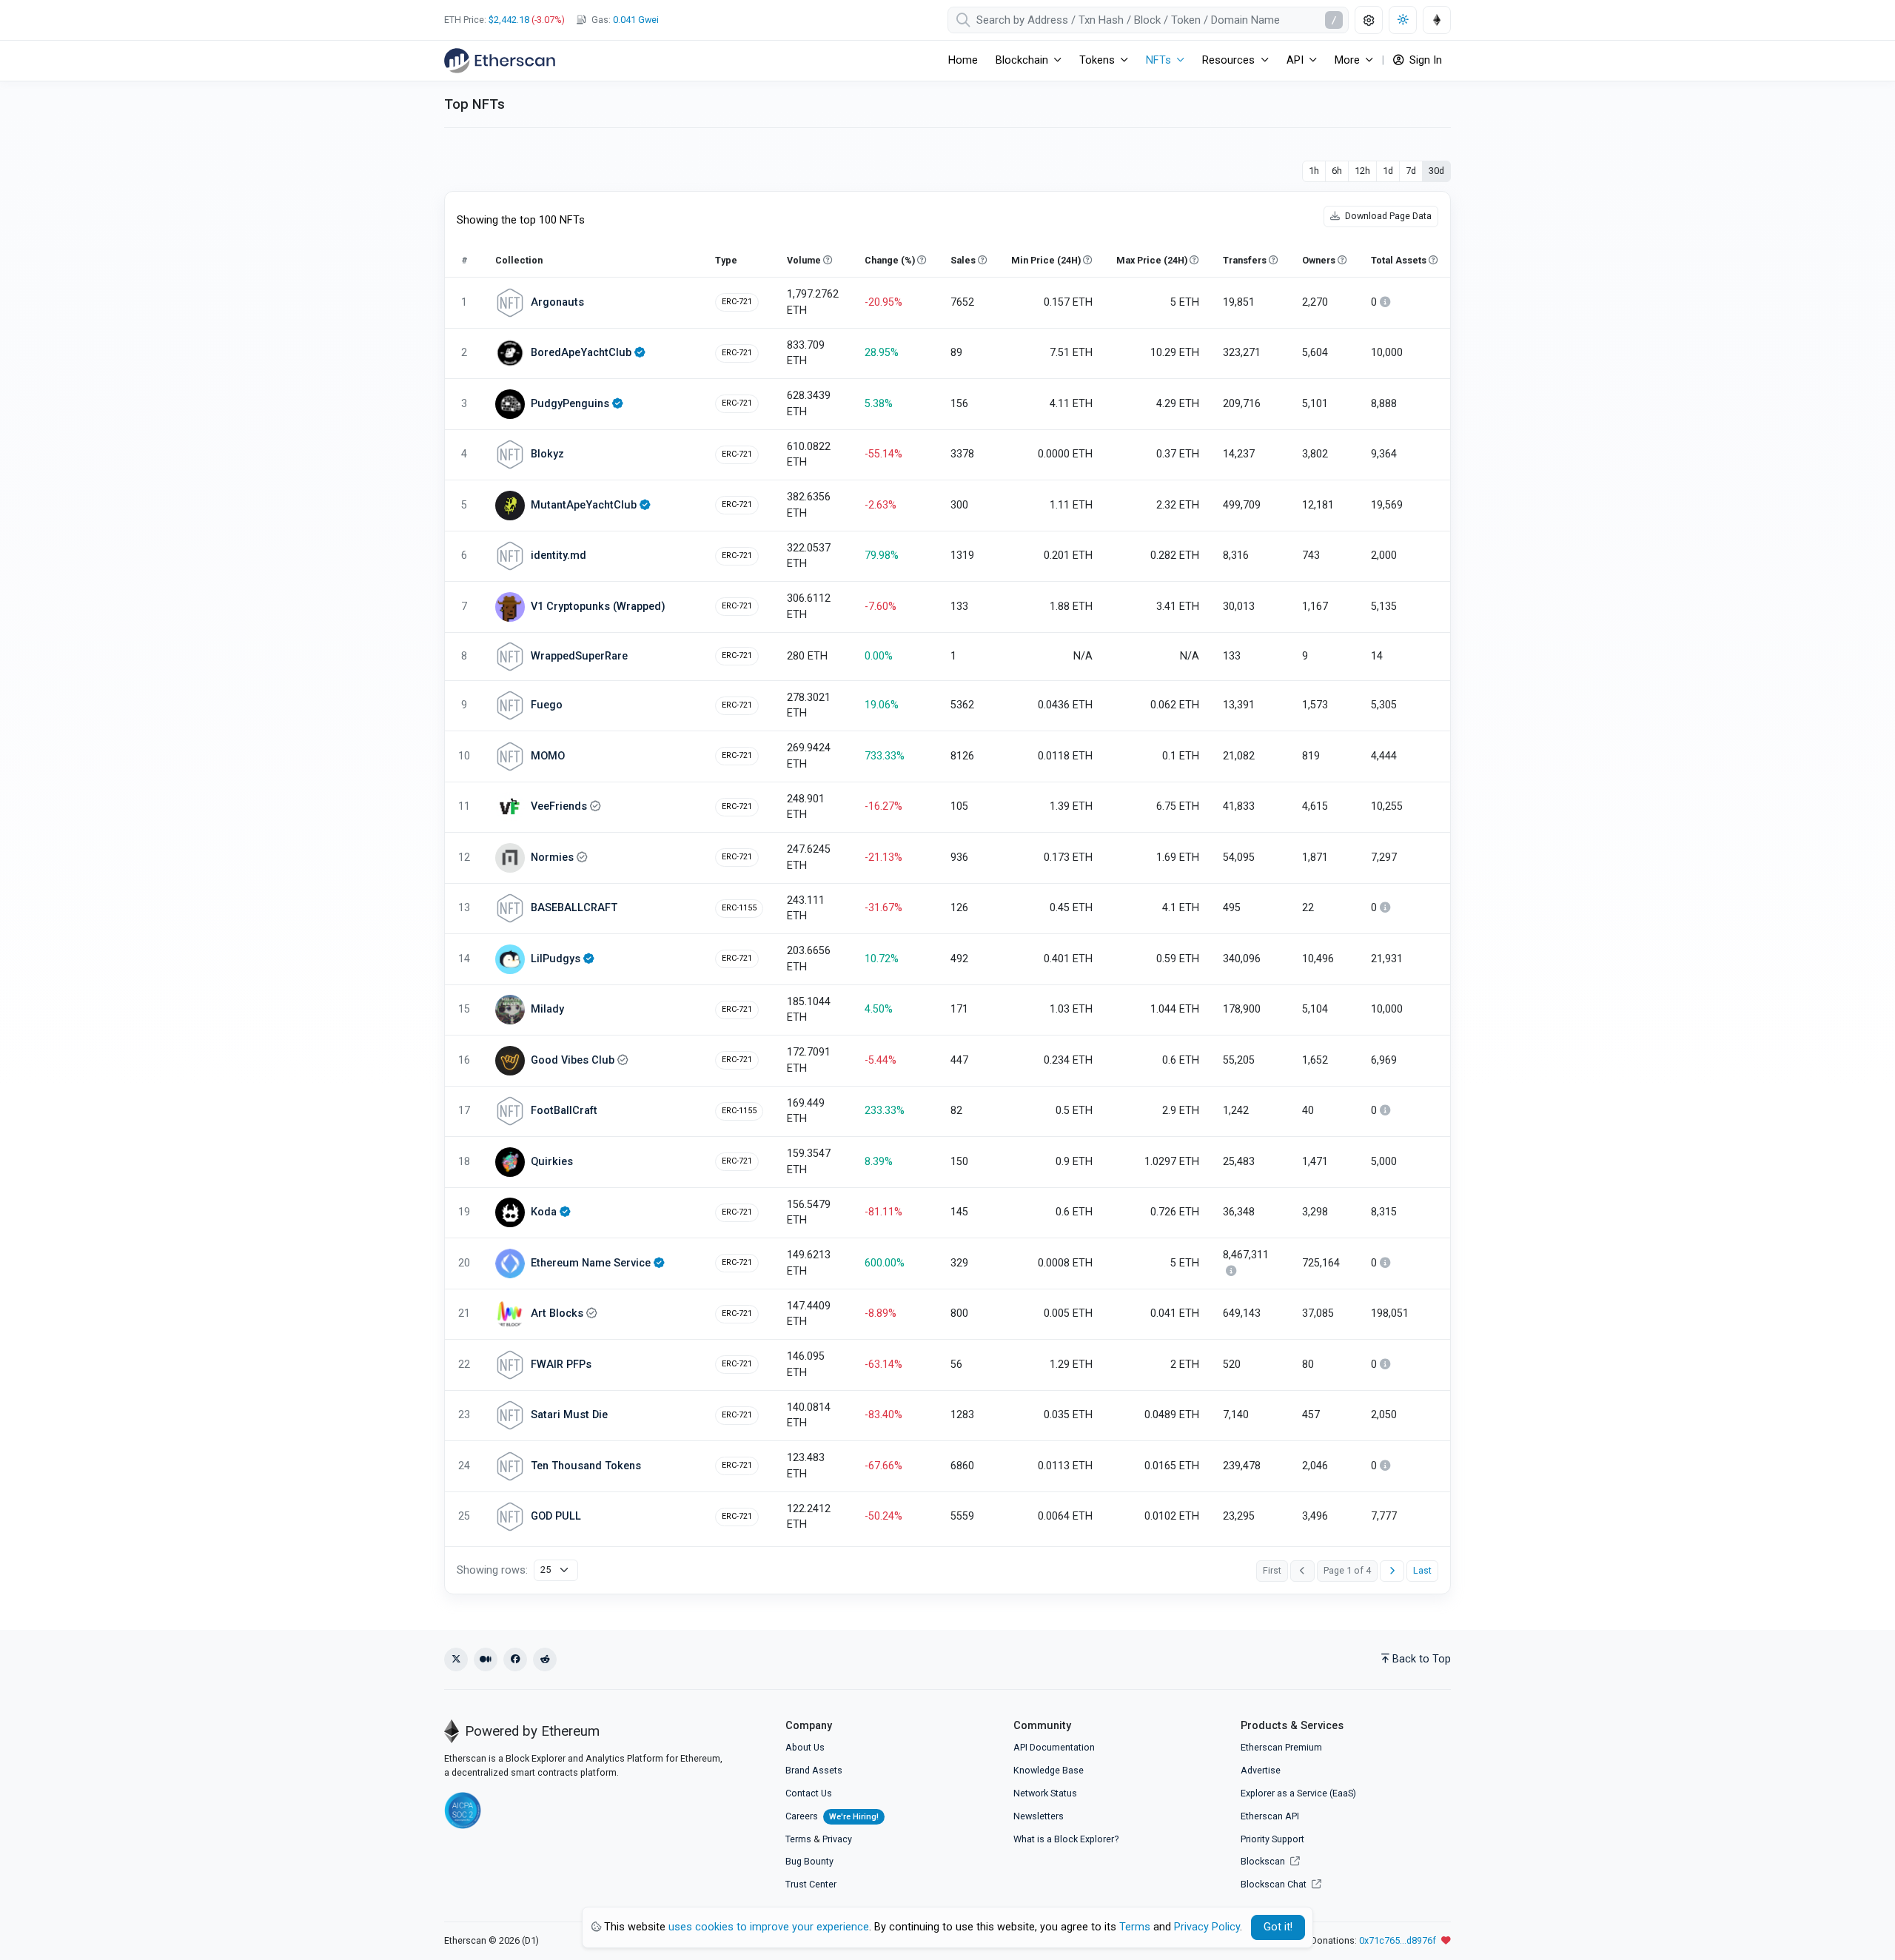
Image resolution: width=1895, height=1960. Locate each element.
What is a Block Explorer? (1066, 1839)
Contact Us (809, 1793)
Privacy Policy (1207, 1927)
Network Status (1045, 1793)
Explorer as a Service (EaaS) (1298, 1793)
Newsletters (1039, 1816)
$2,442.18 (509, 20)
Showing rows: (492, 1570)
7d (1411, 171)
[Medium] (486, 1659)
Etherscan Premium (1281, 1747)
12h (1362, 171)
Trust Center (811, 1884)
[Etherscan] (500, 61)
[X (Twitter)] (456, 1659)
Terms (798, 1839)
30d (1436, 171)
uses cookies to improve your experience (769, 1927)
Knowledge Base (1049, 1770)
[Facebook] (515, 1659)
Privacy (837, 1839)
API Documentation (1054, 1747)
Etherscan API (1270, 1816)
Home (963, 60)
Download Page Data (1387, 216)
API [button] (1295, 60)
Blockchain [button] (1022, 60)
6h (1337, 171)
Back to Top (1422, 1659)
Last (1422, 1570)
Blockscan (1264, 1861)
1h (1314, 171)
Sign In (1424, 60)
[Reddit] (545, 1659)
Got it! (1278, 1927)
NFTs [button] (1158, 60)
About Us (805, 1747)
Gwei (636, 20)
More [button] (1347, 60)
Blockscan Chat (1275, 1884)
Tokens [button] (1097, 60)
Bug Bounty (809, 1861)
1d (1388, 171)
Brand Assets (814, 1770)
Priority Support (1272, 1839)
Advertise (1261, 1770)
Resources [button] (1228, 60)
